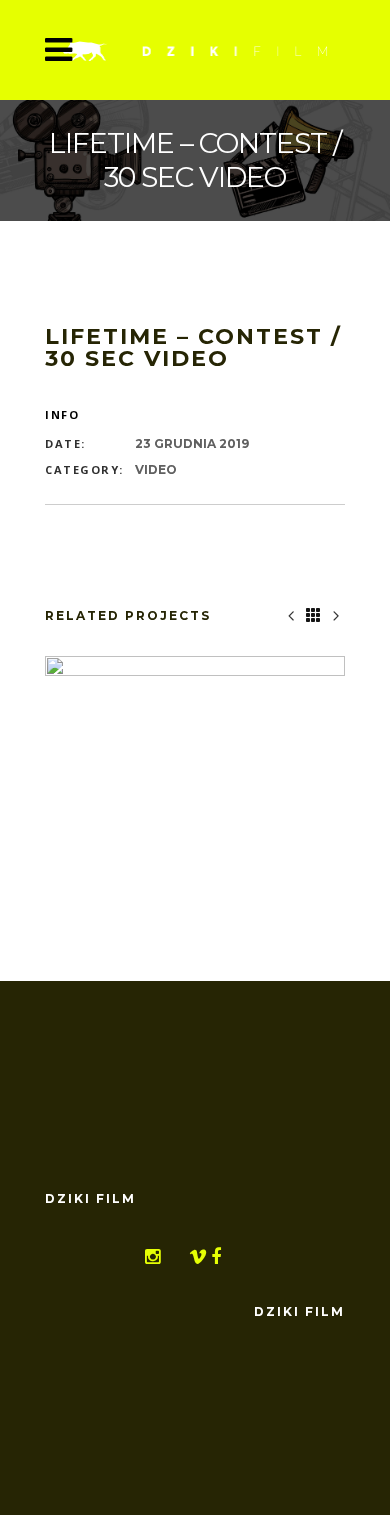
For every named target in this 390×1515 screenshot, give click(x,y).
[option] (195, 768)
